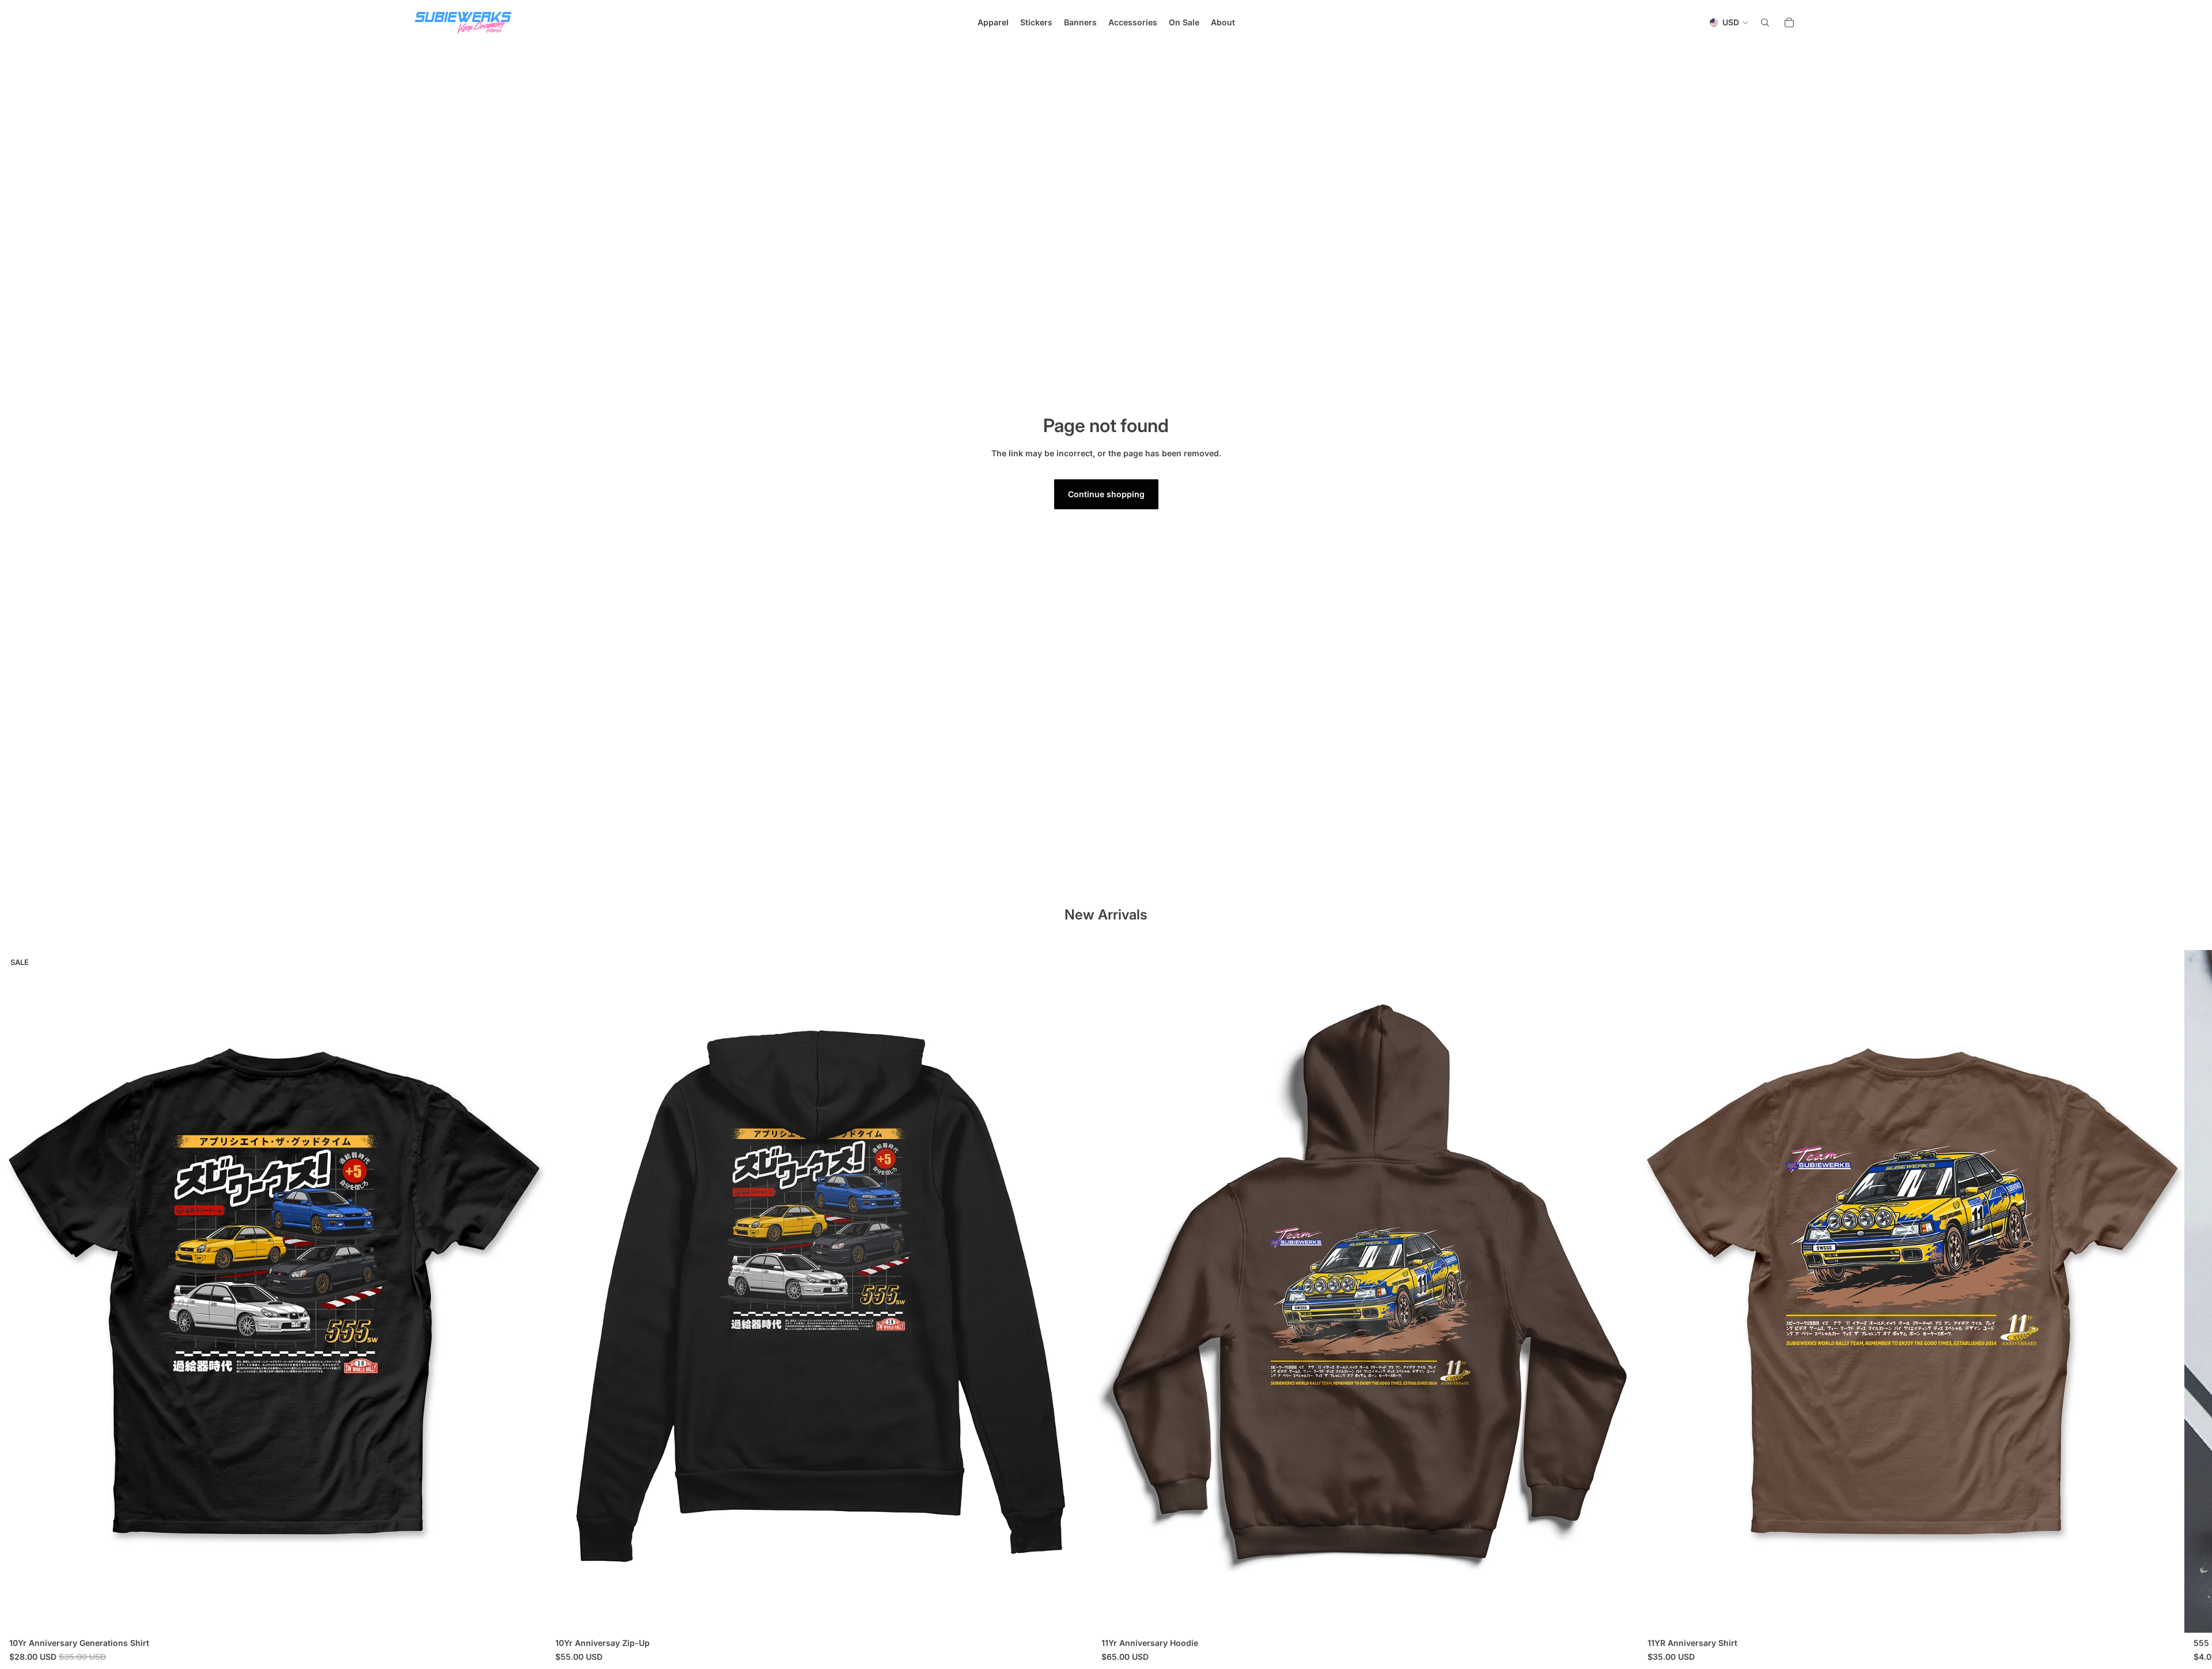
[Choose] (528, 1615)
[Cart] (1789, 22)
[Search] (1765, 22)
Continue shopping (1106, 494)
